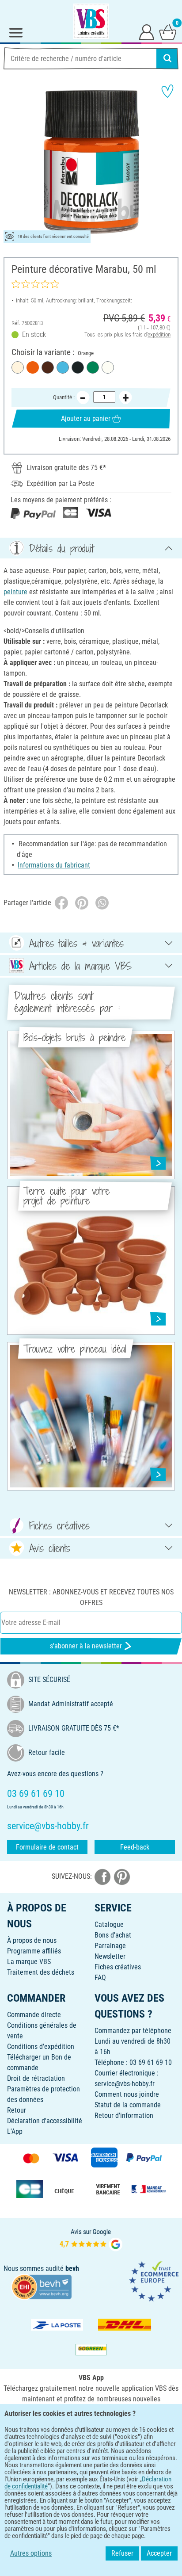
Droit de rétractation (36, 2078)
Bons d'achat (113, 1935)
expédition (159, 334)
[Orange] (33, 367)
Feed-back (135, 1847)
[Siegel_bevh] (42, 2286)
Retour (17, 2110)
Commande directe (34, 2015)
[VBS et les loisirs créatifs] (91, 21)
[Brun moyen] (48, 367)
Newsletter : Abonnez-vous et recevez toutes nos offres (91, 1597)
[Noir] (78, 367)
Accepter (159, 2553)
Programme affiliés (34, 1951)
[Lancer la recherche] (167, 58)
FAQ (100, 1978)
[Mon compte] (147, 32)
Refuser (122, 2553)
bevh (72, 2268)
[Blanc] (108, 367)
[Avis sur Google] (91, 2239)
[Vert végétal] (93, 367)
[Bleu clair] (63, 367)
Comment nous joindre (127, 2094)
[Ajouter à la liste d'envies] (167, 91)
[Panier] (168, 32)
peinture (15, 592)
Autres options (31, 2553)
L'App (15, 2131)
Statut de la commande (128, 2105)
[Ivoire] (18, 367)
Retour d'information (124, 2115)
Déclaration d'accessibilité (45, 2121)
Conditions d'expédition (41, 2047)
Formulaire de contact (47, 1847)
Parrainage (110, 1946)
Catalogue (109, 1924)
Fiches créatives (118, 1967)
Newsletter (110, 1956)
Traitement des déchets (41, 1972)
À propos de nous (32, 1940)
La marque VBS (29, 1962)
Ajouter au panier (86, 419)
